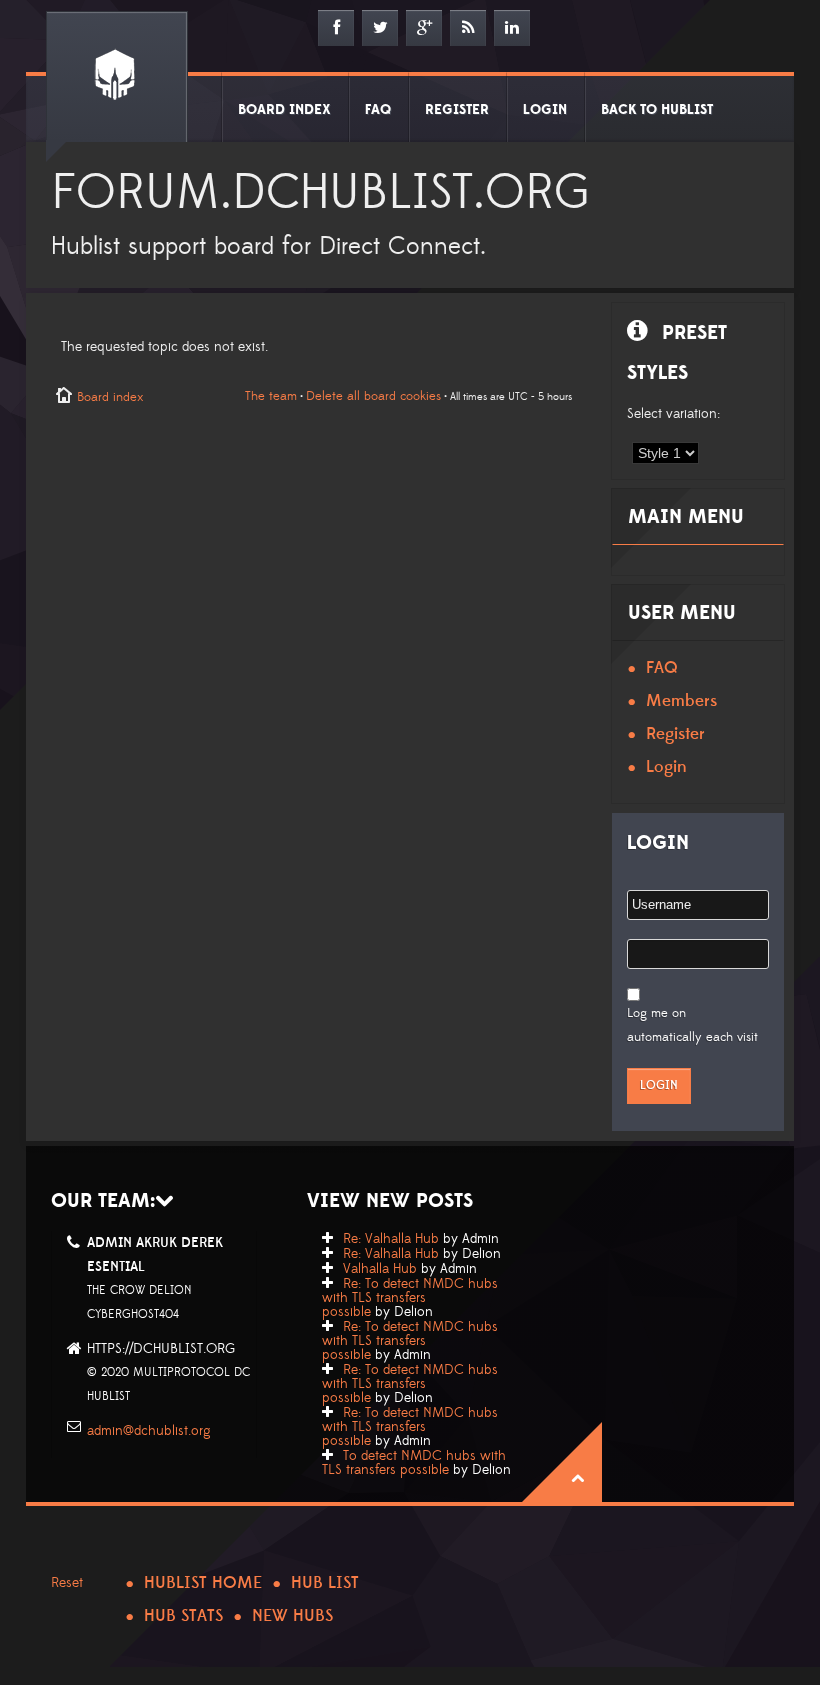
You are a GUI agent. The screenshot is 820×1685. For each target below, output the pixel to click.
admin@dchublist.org (149, 1431)
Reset (67, 1583)
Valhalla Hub (380, 1269)
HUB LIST (325, 1583)
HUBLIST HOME (203, 1583)
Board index (110, 397)
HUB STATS (183, 1616)
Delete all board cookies (373, 396)
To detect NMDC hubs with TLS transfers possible (414, 1463)
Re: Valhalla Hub (391, 1239)
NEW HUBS (292, 1616)
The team (271, 396)
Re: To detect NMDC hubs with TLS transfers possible (410, 1298)
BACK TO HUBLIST (657, 110)
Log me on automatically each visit (692, 1025)
